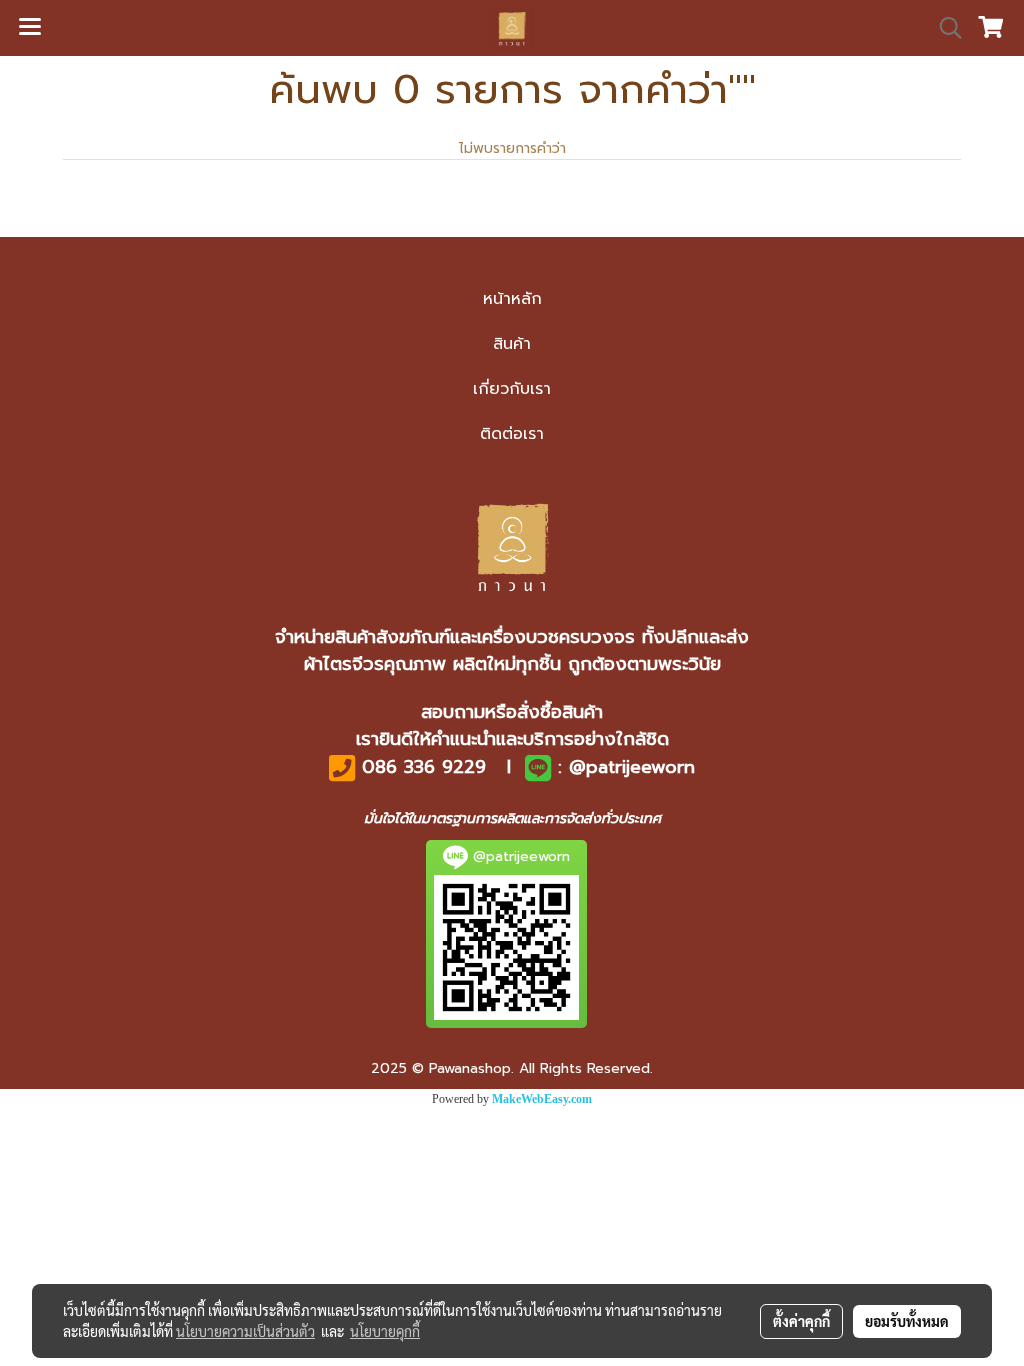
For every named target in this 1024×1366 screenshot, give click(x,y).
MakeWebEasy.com (542, 1099)
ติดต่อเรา (512, 434)
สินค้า (512, 344)
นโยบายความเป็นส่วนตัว (245, 1331)
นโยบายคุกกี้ (385, 1331)
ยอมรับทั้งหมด (907, 1321)
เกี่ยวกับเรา (512, 389)
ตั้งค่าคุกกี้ (801, 1321)
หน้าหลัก (512, 299)
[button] (944, 28)
